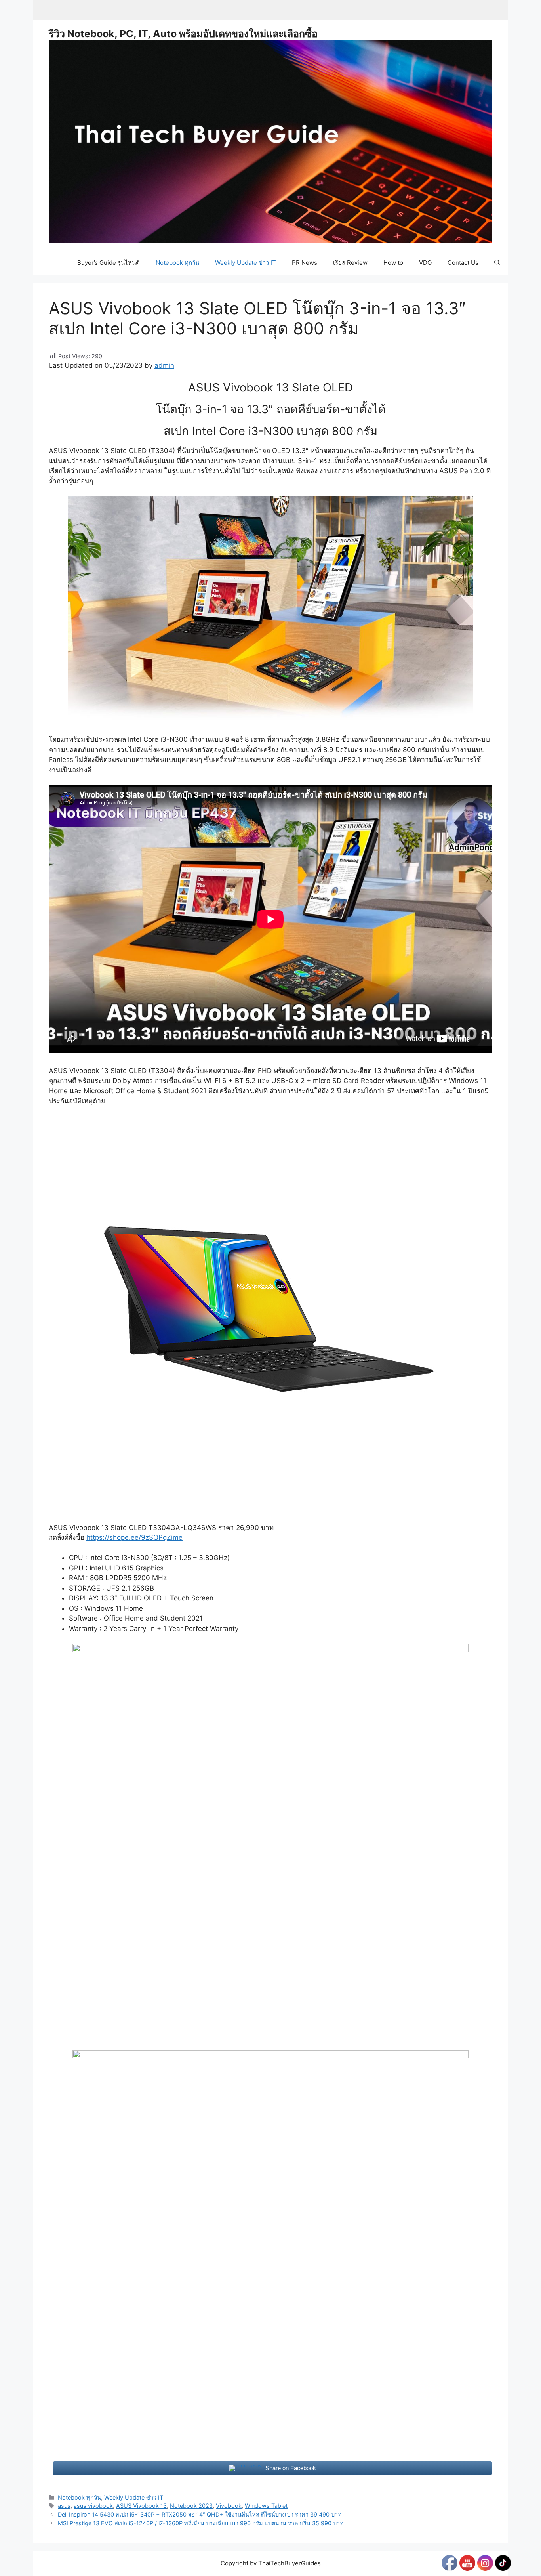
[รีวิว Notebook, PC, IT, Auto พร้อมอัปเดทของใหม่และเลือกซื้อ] (270, 141)
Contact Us (463, 263)
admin (164, 365)
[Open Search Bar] (497, 263)
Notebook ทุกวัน (177, 263)
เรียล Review (350, 263)
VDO (425, 263)
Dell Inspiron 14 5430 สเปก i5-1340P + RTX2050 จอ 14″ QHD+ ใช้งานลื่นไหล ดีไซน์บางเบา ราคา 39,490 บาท (200, 2514)
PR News (305, 263)
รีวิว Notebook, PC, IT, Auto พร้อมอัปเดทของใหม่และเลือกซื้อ (183, 34)
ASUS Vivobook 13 (141, 2506)
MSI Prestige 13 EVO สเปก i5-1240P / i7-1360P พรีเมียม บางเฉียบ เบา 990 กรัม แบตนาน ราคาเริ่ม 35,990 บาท (201, 2523)
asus (64, 2506)
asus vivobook (93, 2506)
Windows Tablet (266, 2506)
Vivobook (229, 2506)
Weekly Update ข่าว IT (246, 263)
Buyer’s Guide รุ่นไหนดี (109, 263)
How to (393, 263)
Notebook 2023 (191, 2506)
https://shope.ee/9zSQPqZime (134, 1537)
